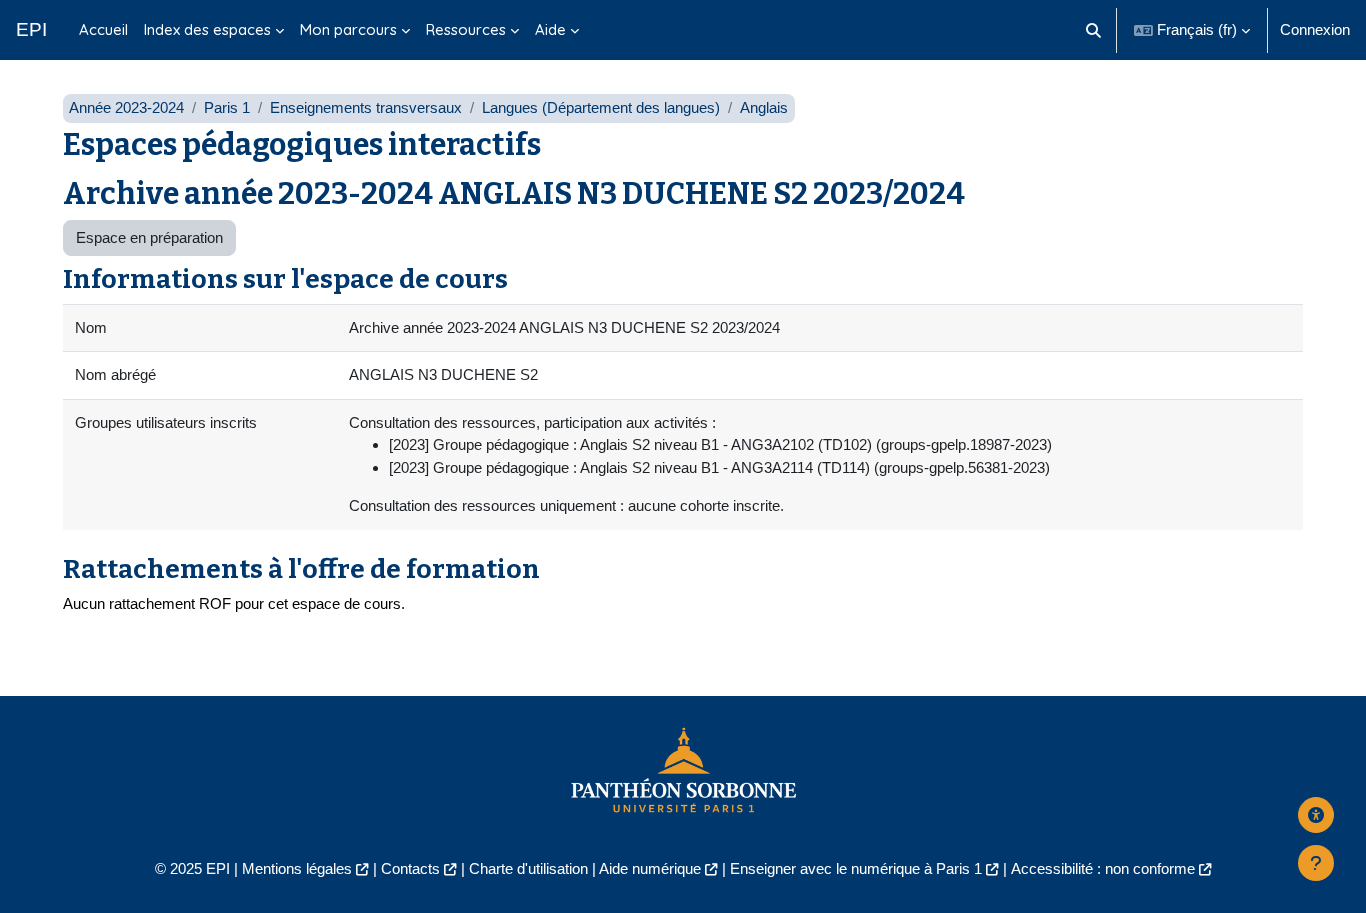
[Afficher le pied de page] (1316, 863)
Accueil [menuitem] (103, 29)
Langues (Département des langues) (601, 107)
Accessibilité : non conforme (1103, 868)
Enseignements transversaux (366, 107)
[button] (1094, 30)
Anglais (764, 107)
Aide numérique (650, 868)
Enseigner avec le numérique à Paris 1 (856, 868)
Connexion (1315, 29)
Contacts (410, 868)
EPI (31, 29)
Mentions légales (297, 868)
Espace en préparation (149, 237)
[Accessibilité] (1316, 815)
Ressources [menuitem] (466, 29)
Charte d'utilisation (528, 868)
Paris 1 (227, 107)
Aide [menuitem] (550, 29)
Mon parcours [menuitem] (348, 29)
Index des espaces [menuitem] (207, 29)
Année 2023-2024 (126, 107)
